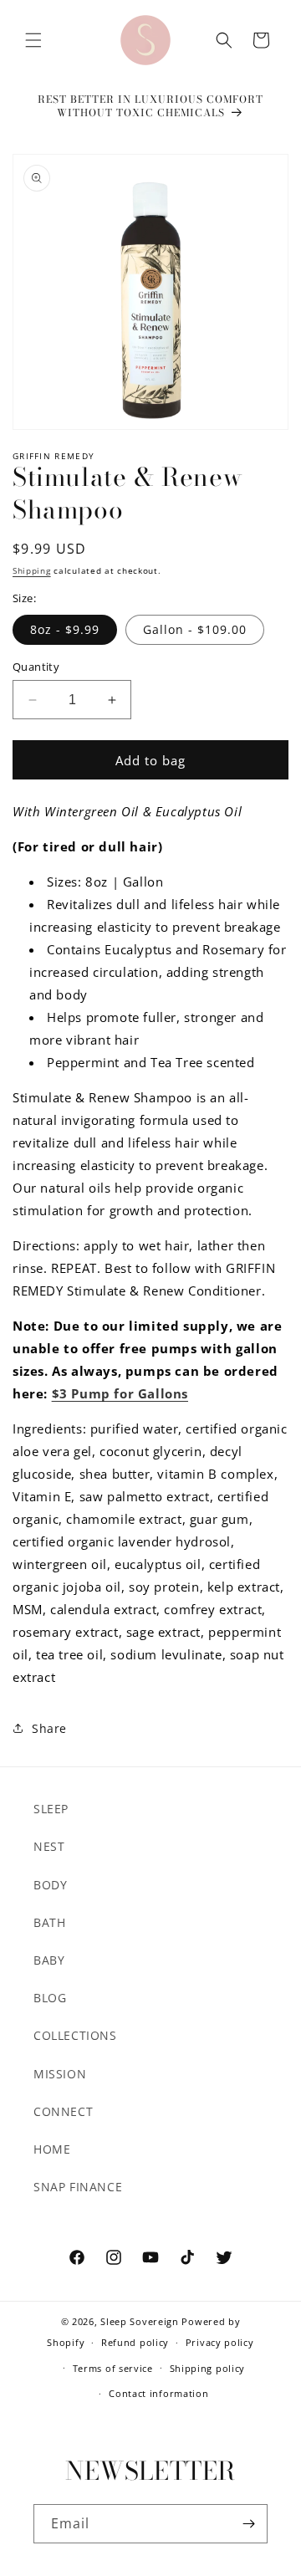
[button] (33, 40)
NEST (49, 1846)
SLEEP (51, 1809)
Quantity (36, 667)
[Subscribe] (248, 2524)
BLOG (50, 1998)
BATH (49, 1922)
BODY (50, 1885)
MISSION (60, 2074)
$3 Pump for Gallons (120, 1393)
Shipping (32, 570)
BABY (49, 1960)
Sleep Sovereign (140, 2321)
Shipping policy (208, 2368)
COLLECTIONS (75, 2035)
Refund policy (135, 2342)
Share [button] (49, 1728)
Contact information (158, 2393)
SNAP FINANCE (78, 2187)
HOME (52, 2149)
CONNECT (63, 2111)
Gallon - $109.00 (195, 629)
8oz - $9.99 (65, 629)
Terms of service (113, 2368)
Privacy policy (220, 2342)
